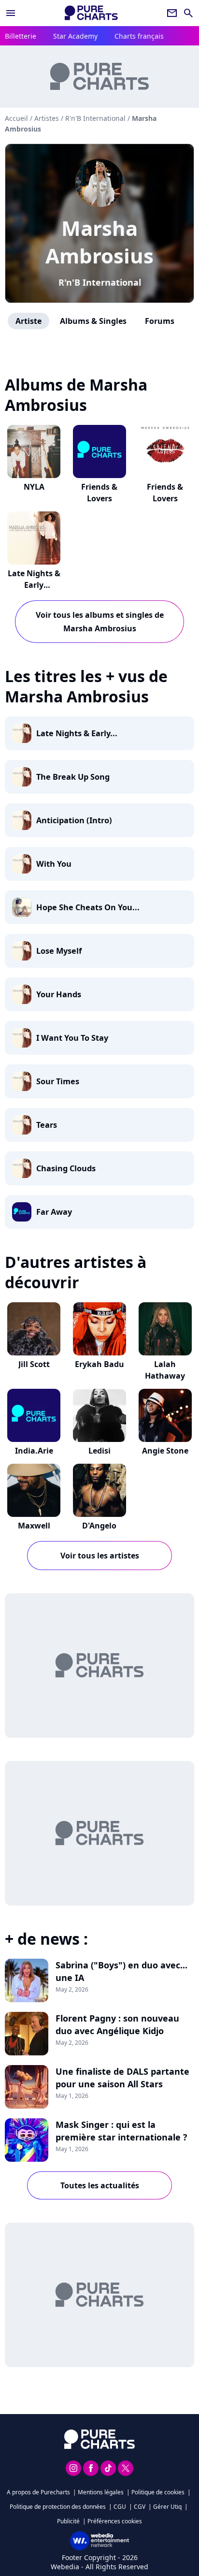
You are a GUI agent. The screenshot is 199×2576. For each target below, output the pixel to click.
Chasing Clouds (66, 1168)
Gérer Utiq (167, 2507)
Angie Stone (165, 1451)
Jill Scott (34, 1364)
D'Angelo (99, 1526)
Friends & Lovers (99, 493)
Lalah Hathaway (165, 1370)
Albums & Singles (93, 321)
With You (54, 864)
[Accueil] (91, 13)
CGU (120, 2507)
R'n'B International (100, 282)
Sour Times (58, 1081)
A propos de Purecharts (38, 2492)
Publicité (68, 2521)
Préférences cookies (115, 2521)
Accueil (16, 118)
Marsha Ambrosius (99, 242)
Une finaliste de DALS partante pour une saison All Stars (122, 2078)
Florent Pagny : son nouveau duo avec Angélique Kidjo (117, 2024)
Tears (47, 1125)
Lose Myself (59, 951)
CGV (140, 2507)
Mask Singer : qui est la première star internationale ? (121, 2131)
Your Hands (59, 994)
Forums (160, 321)
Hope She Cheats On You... (88, 907)
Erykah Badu (99, 1364)
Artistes (47, 118)
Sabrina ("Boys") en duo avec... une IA (121, 1971)
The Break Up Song (73, 777)
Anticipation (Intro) (74, 820)
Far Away (54, 1212)
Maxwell (34, 1526)
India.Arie (34, 1451)
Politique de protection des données (58, 2507)
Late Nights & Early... (77, 733)
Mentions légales (101, 2492)
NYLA (34, 487)
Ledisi (99, 1451)
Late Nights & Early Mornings (34, 585)
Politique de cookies (158, 2492)
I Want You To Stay (72, 1038)
